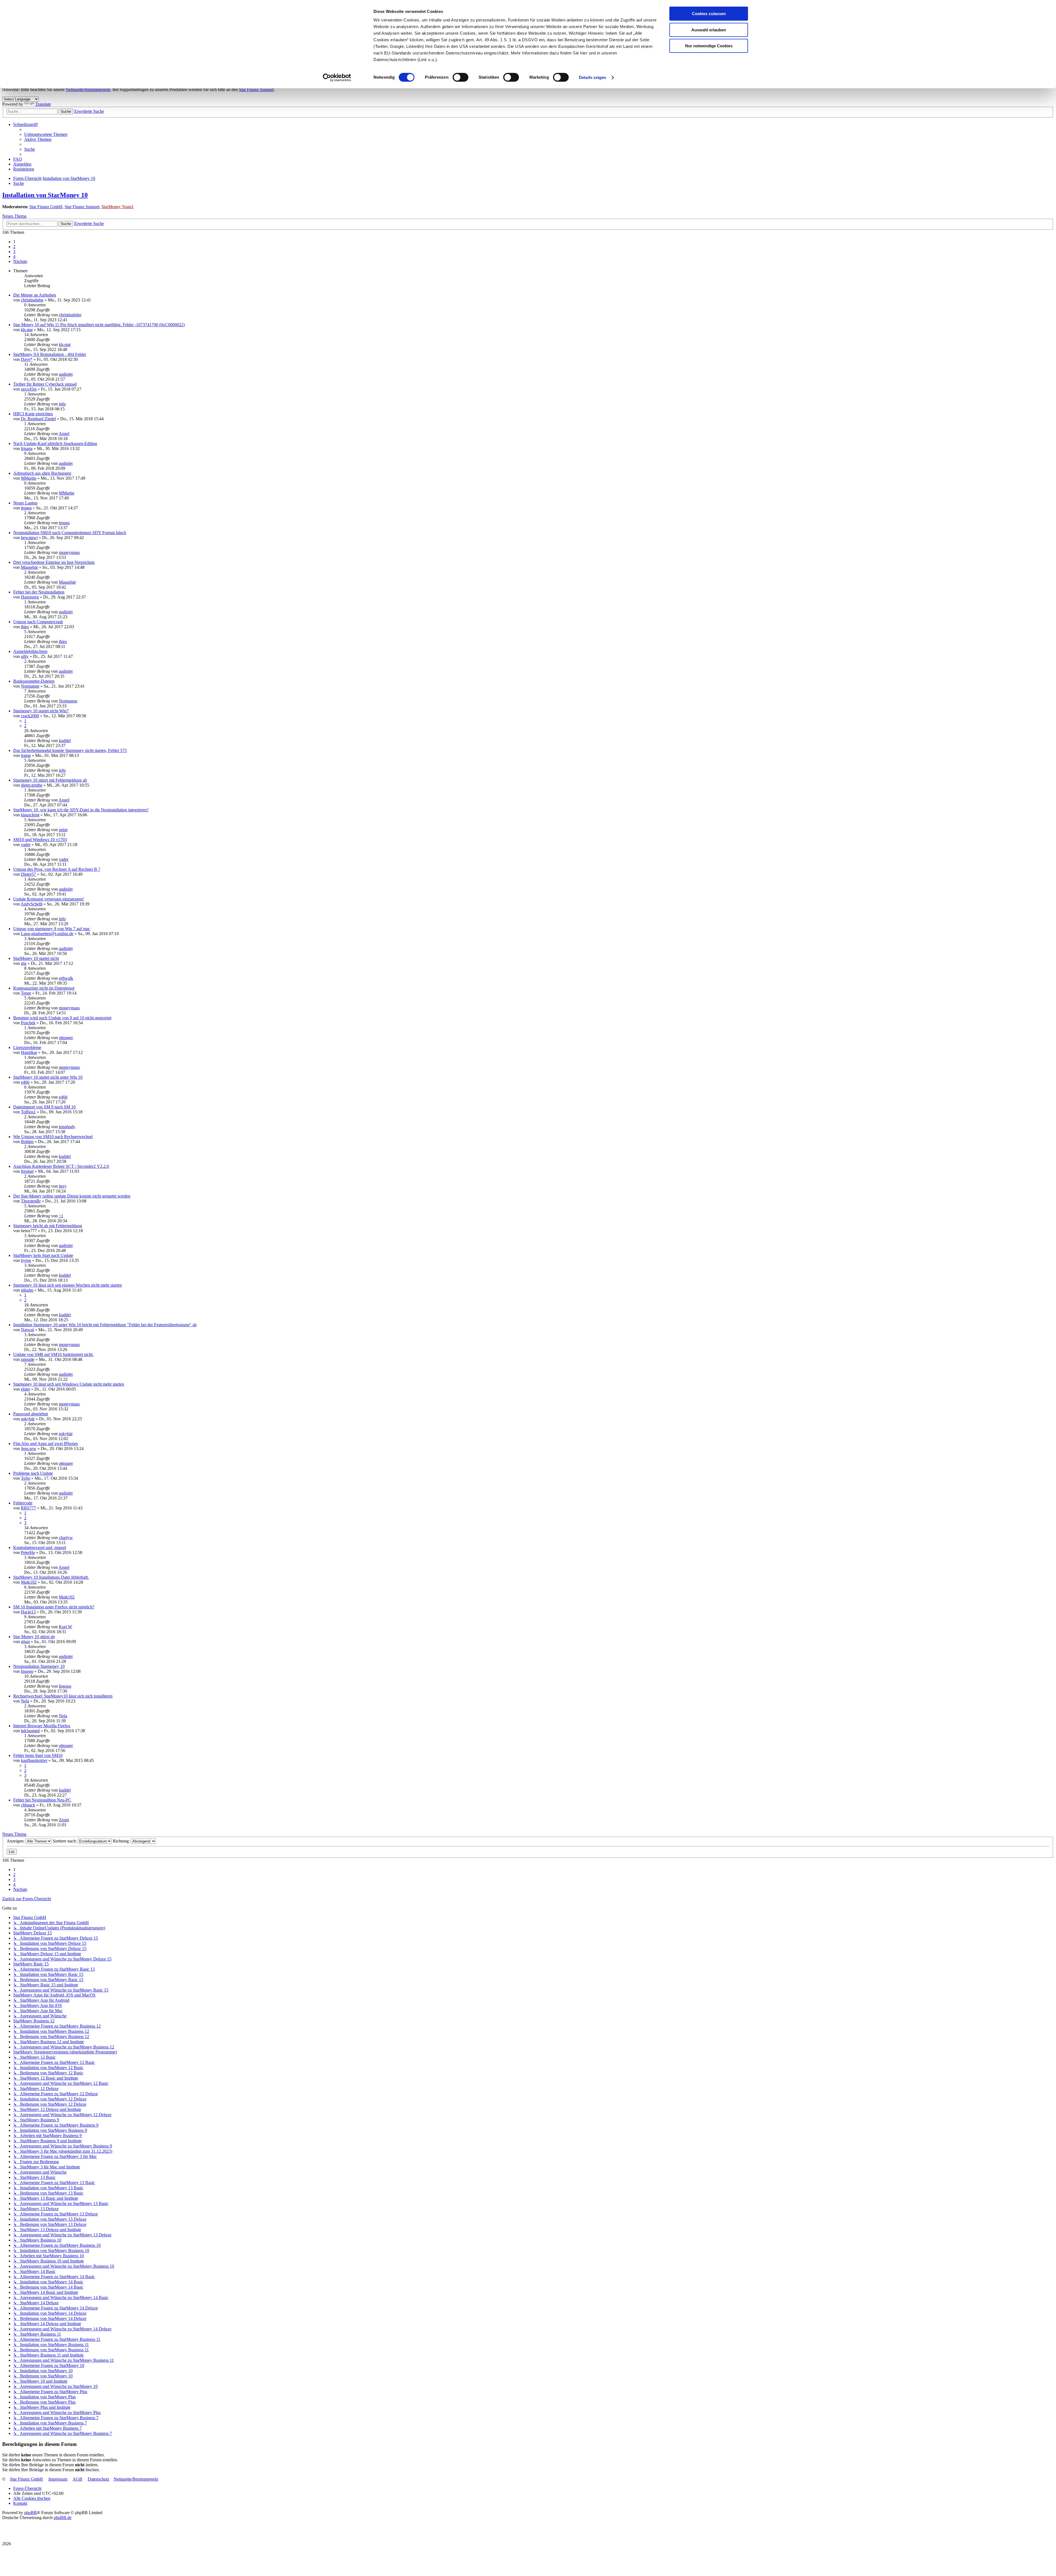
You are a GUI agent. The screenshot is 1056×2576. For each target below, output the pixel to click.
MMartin (29, 478)
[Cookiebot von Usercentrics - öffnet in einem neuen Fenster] (337, 78)
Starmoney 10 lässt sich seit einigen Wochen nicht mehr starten (68, 1285)
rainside (28, 1359)
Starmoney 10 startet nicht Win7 (41, 711)
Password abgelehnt (31, 1414)
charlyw (66, 1538)
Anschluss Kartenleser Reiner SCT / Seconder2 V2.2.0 (61, 1166)
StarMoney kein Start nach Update (43, 1255)
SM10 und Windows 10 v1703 (40, 840)
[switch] (460, 77)
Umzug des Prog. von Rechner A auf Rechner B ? (57, 869)
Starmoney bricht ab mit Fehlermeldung (48, 1226)
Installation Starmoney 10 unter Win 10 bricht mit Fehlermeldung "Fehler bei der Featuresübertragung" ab (105, 1325)
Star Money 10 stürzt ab (34, 1637)
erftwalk (66, 978)
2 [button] (14, 247)
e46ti (25, 1082)
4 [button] (14, 256)
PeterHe (28, 1552)
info (62, 404)
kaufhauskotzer (34, 1760)
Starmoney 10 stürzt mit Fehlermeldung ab (50, 780)
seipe (63, 830)
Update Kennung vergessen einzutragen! (49, 899)
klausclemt (30, 815)
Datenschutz (98, 2479)
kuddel (65, 741)
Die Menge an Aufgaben (35, 295)
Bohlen (27, 1142)
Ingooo (27, 1671)
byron (26, 1260)
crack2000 (30, 716)
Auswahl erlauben (709, 30)
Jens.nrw (29, 1448)
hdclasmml (30, 1731)
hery (63, 1186)
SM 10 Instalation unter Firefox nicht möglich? (54, 1607)
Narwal (27, 1330)
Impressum (58, 2479)
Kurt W (65, 1627)
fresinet (27, 1171)
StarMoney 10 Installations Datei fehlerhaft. (51, 1577)
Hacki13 (28, 1612)
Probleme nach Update (33, 1473)
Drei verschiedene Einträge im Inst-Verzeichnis (54, 562)
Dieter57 (28, 874)
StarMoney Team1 (118, 207)
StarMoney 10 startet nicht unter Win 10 (48, 1077)
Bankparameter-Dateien (34, 681)
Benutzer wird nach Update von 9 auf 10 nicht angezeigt (62, 1018)
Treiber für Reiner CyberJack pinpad (45, 384)
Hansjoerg (30, 597)
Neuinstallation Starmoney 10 (39, 1666)
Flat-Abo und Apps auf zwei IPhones (46, 1444)
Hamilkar (29, 1052)
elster (25, 1389)
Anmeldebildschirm (30, 651)
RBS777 (28, 1508)
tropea (26, 508)
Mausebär (29, 567)
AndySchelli (31, 904)
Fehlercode (23, 1503)
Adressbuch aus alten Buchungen (42, 473)
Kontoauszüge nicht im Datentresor (44, 988)
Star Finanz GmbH (46, 207)
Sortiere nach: (65, 1841)
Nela (25, 1701)
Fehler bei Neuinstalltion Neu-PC (42, 1800)
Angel (64, 434)
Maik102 (29, 1582)
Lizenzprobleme (27, 1047)
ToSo (26, 1478)
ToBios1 (28, 1112)
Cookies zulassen (709, 14)
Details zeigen (592, 77)
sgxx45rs (29, 389)
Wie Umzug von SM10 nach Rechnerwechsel (53, 1137)
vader (26, 845)
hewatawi (29, 538)
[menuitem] (46, 134)
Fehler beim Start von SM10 (38, 1755)
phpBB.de (63, 2518)
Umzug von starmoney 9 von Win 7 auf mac (52, 929)
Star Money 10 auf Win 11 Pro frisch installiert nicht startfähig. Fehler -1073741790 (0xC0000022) (99, 325)
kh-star (27, 330)
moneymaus (69, 552)
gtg (24, 963)
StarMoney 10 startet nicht (36, 958)
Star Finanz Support (256, 90)
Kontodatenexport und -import (40, 1547)
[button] (20, 261)
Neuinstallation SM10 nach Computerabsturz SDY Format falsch (70, 533)
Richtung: (122, 1841)
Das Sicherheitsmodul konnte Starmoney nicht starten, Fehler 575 (70, 750)
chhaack (28, 1805)
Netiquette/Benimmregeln (88, 90)
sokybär (28, 1419)
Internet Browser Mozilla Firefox (42, 1726)
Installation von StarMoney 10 (45, 195)
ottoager (66, 1038)
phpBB (31, 2513)
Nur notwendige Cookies (709, 46)
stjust (25, 1642)
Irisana (27, 448)
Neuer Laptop (25, 503)
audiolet (66, 374)
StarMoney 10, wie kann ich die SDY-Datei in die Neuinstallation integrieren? (81, 810)
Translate (43, 104)
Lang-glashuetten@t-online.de (47, 934)
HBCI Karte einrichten (33, 414)
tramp (26, 755)
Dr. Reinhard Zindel (38, 419)
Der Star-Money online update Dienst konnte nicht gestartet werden (72, 1196)
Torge (26, 993)
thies (25, 627)
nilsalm (27, 1290)
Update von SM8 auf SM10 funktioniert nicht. (53, 1354)
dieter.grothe (32, 785)
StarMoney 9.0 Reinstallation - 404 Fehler (50, 354)
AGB (77, 2479)
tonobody (67, 1127)
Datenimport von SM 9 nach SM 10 (44, 1107)
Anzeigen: (16, 1841)
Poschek (28, 1023)
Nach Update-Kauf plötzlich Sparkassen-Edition (55, 443)
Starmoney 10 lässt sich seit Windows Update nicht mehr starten (69, 1384)
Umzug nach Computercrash (38, 622)
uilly (25, 656)
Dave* (27, 359)
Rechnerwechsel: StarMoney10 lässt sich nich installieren (63, 1696)
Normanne (30, 686)
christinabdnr (32, 300)
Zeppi (64, 1820)
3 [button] (14, 252)
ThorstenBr (31, 1201)
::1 (61, 1216)
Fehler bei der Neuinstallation (39, 592)
